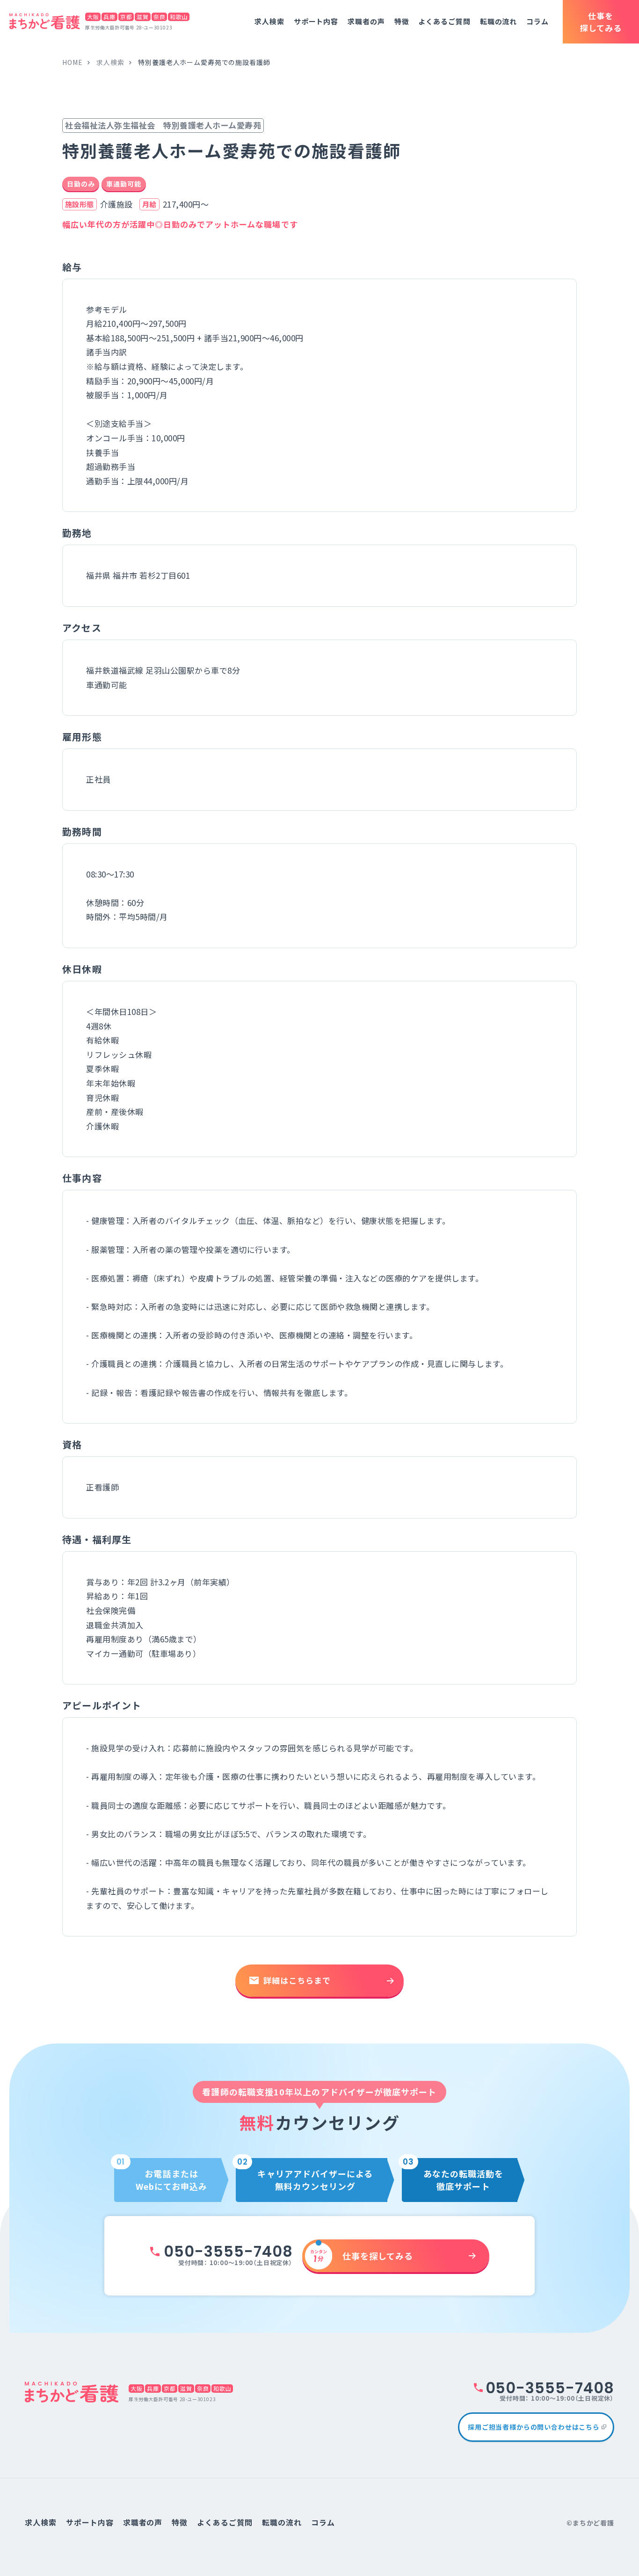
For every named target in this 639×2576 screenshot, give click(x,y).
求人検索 (269, 21)
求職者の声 (366, 21)
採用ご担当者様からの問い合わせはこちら (534, 2427)
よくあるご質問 (444, 21)
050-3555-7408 (228, 2251)
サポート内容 (316, 21)
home (72, 62)
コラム (537, 21)
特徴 (402, 21)
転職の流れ (499, 21)
